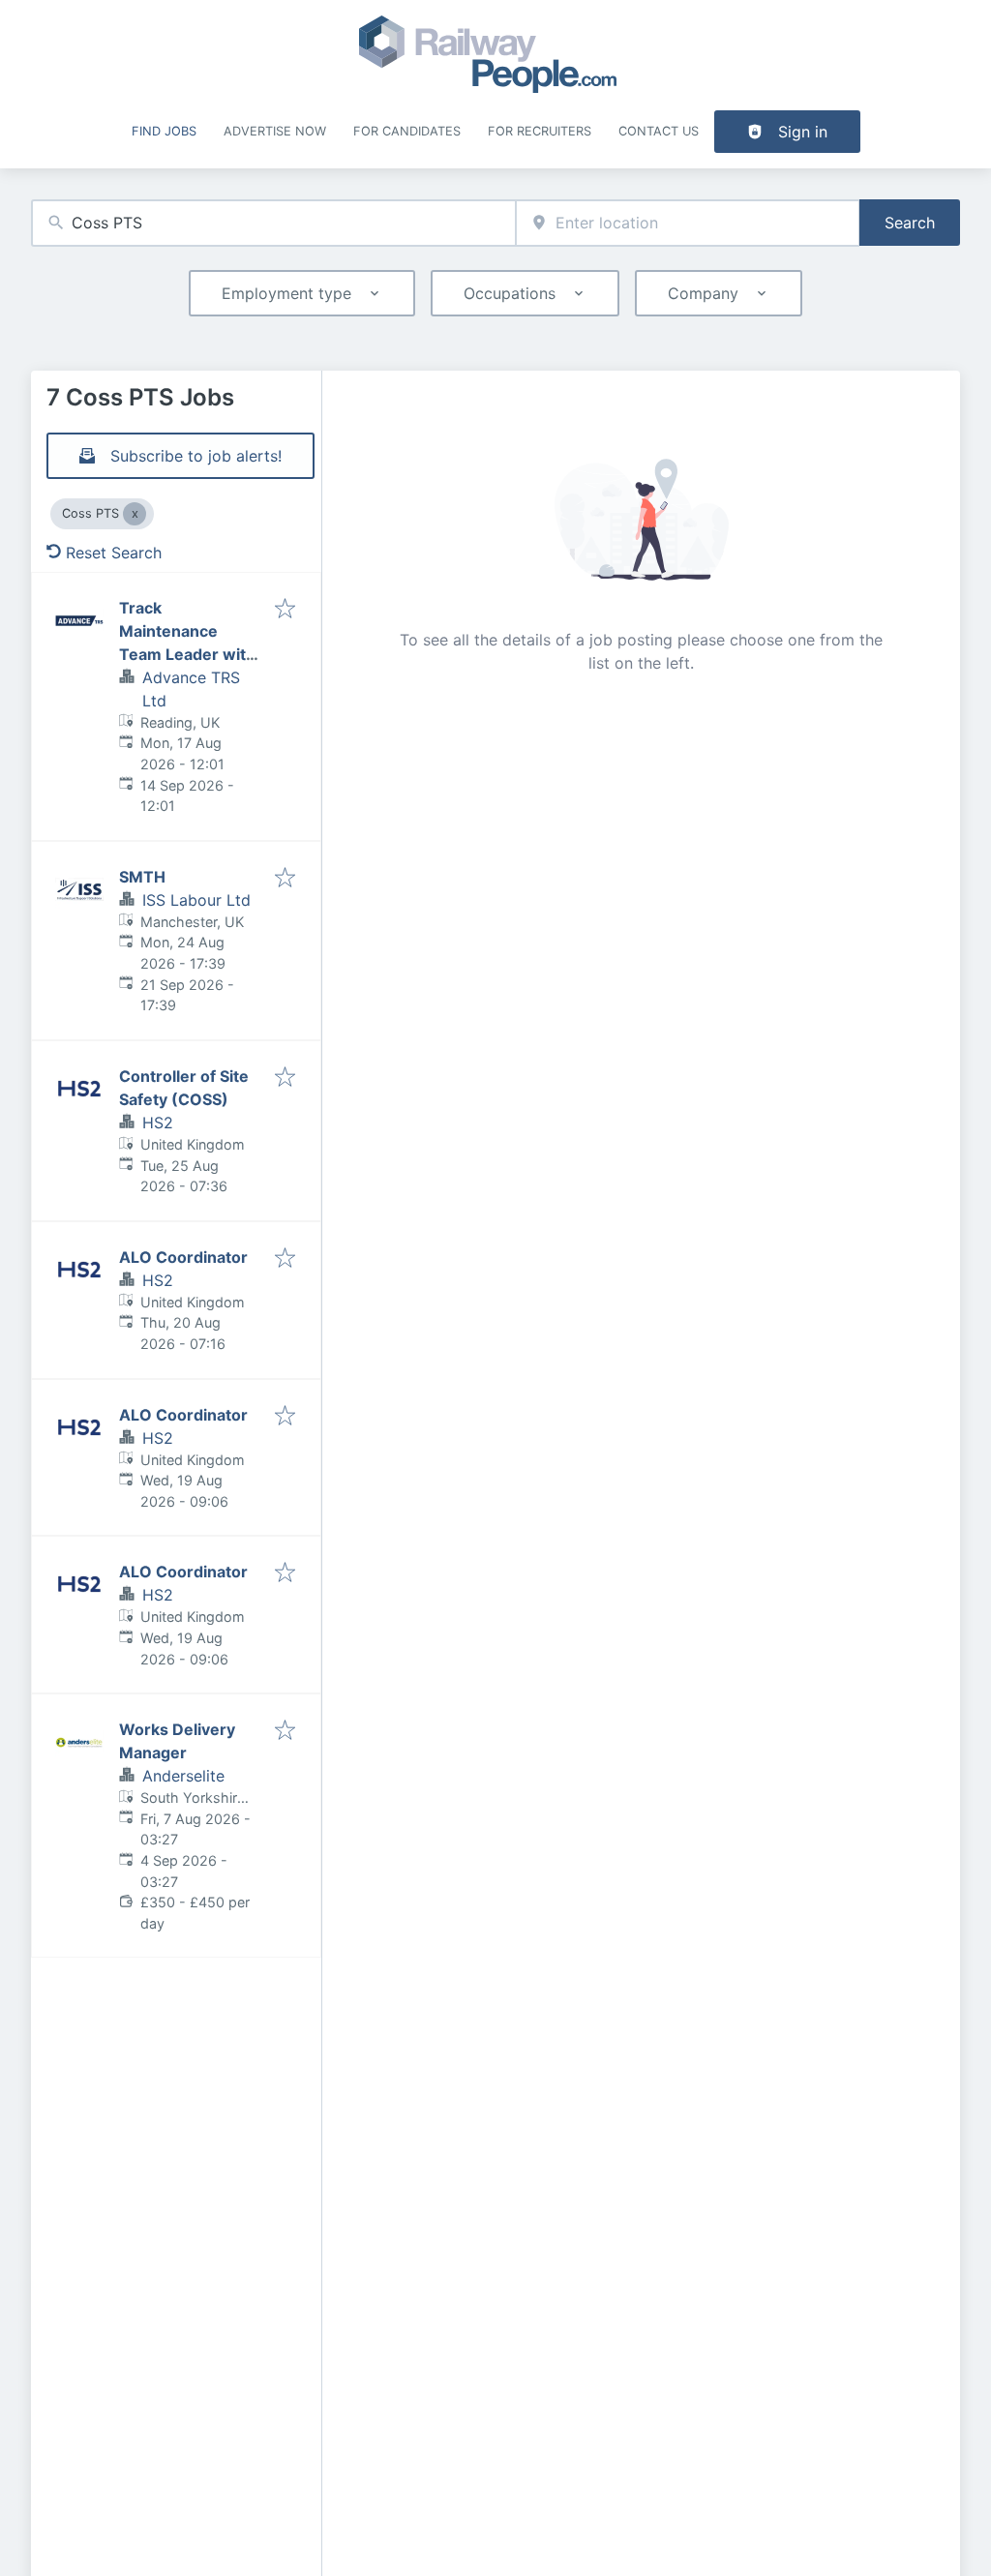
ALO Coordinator (183, 1257)
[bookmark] (285, 610)
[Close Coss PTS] (135, 514)
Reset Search (114, 553)
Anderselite (183, 1776)
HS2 (158, 1123)
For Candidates (407, 131)
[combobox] (273, 223)
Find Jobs (164, 131)
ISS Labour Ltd (196, 900)
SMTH (142, 877)
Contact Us (659, 131)
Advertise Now (275, 131)
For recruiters (540, 131)
